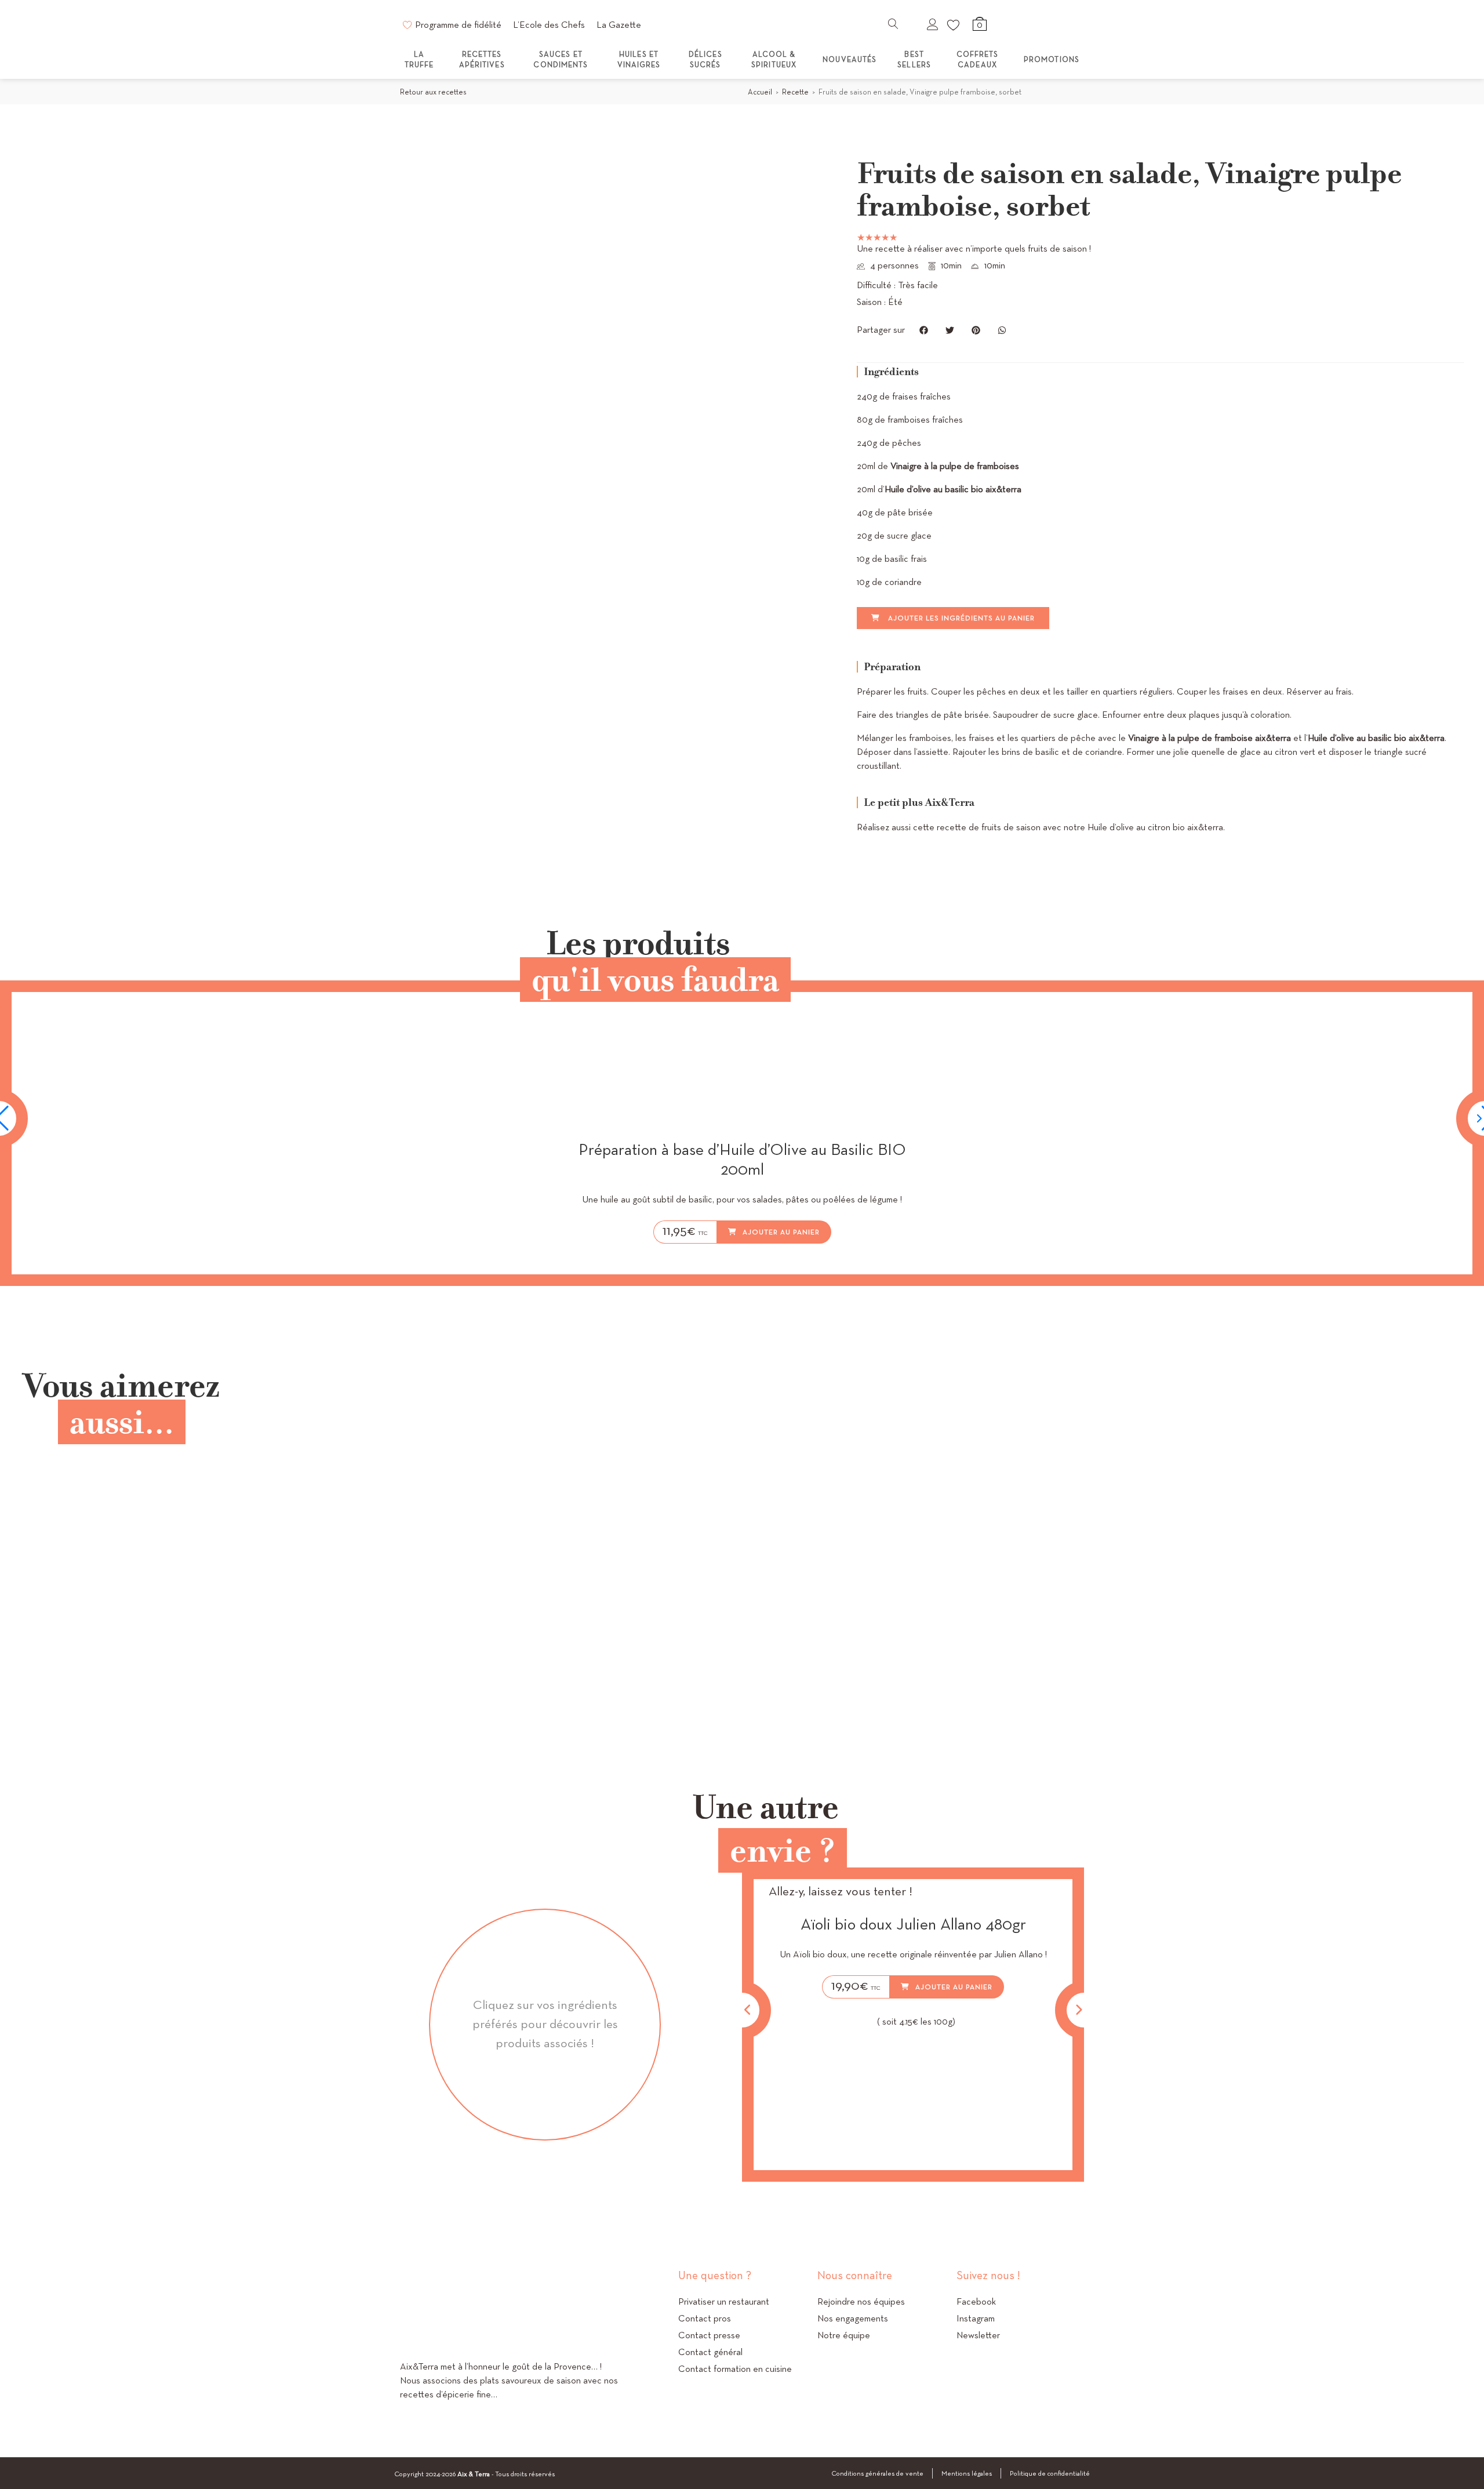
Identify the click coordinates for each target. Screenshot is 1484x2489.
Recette (795, 92)
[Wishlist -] (954, 24)
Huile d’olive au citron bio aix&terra (1155, 827)
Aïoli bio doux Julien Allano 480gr (913, 1924)
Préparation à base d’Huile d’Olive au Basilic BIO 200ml (742, 1159)
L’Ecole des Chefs (549, 25)
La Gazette (619, 25)
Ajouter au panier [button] (781, 1232)
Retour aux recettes (433, 92)
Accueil (760, 92)
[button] (924, 330)
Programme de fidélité (458, 25)
